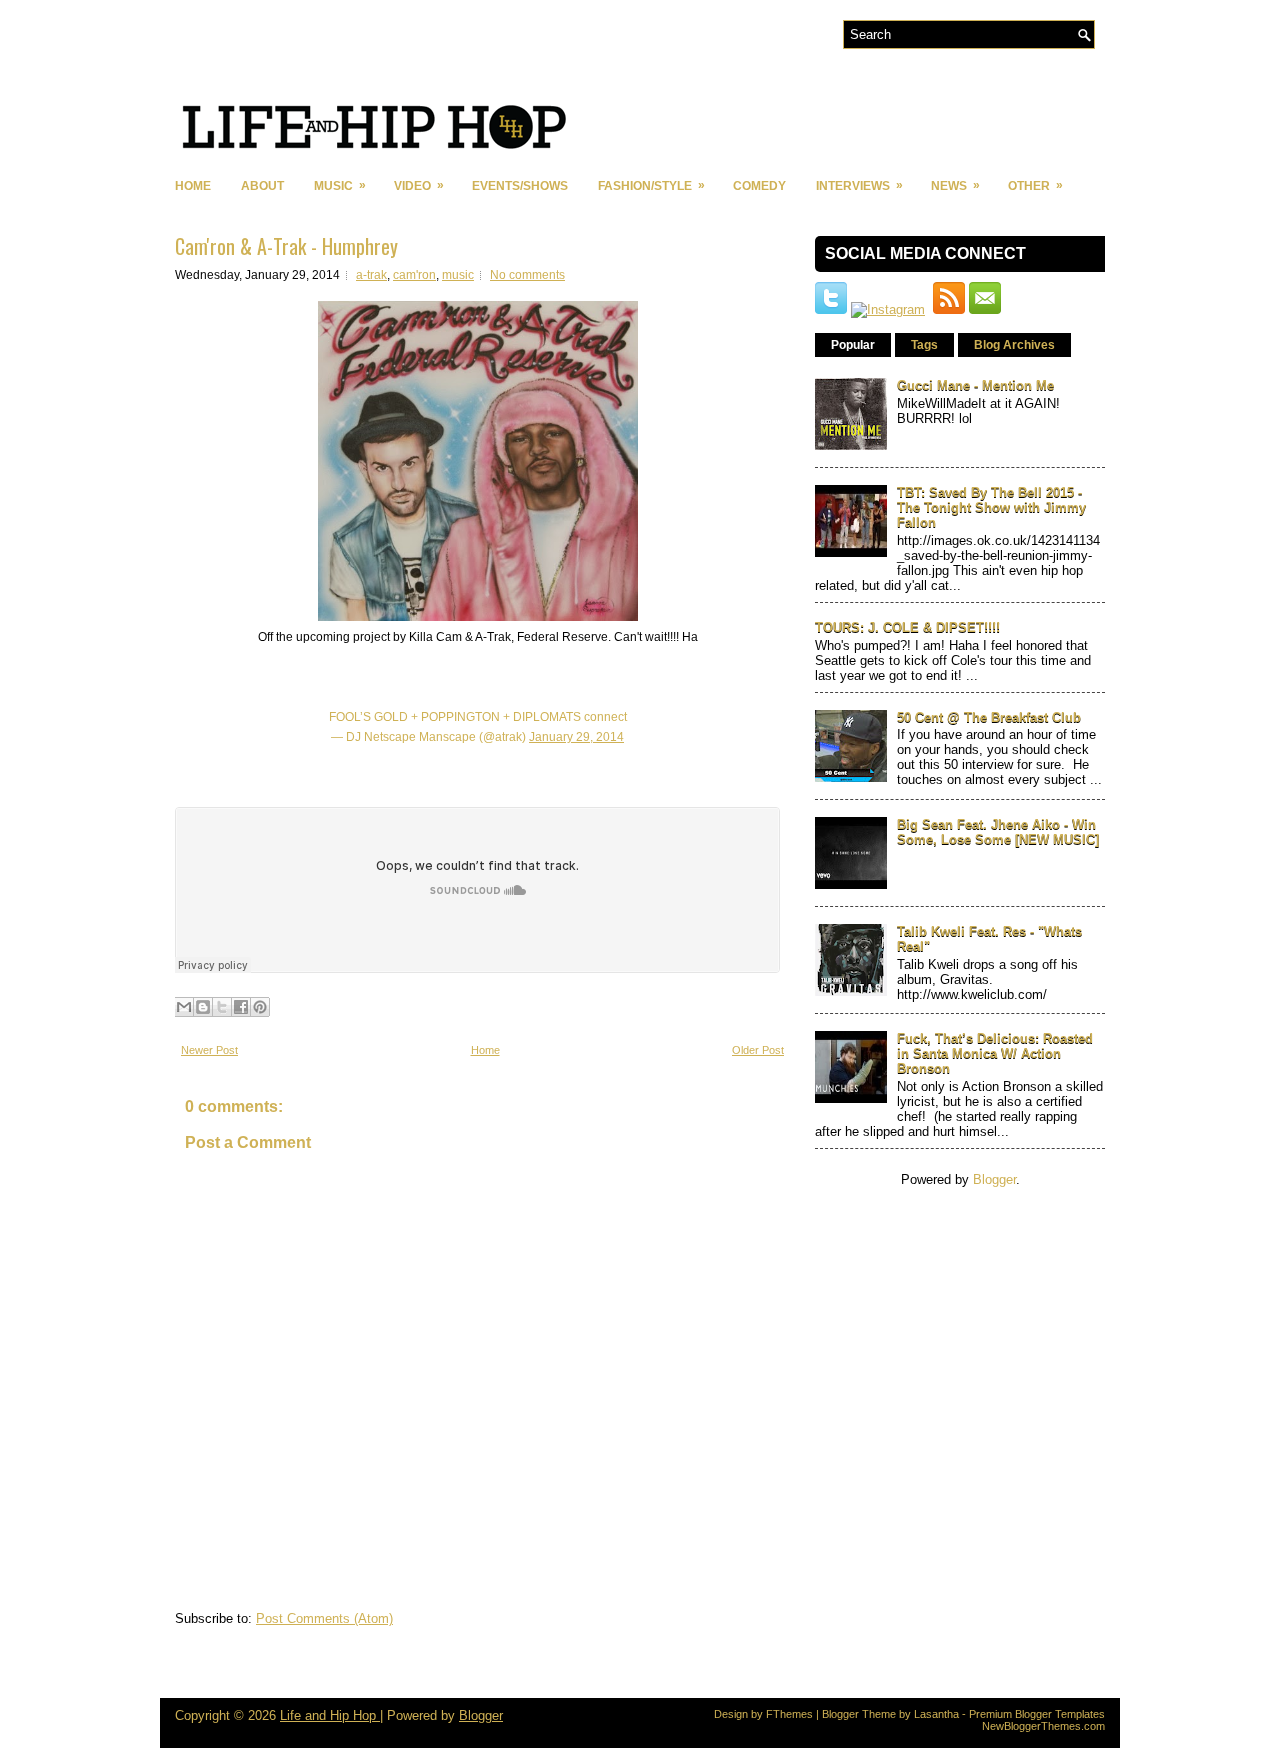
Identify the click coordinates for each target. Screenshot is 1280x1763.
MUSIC (340, 185)
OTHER (1035, 185)
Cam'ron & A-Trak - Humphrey (286, 246)
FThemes (789, 1714)
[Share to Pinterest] (260, 1007)
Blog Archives (1014, 345)
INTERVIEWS (859, 185)
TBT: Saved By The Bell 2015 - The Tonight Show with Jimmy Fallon (991, 507)
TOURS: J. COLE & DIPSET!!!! (907, 627)
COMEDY (759, 186)
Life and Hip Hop (330, 1715)
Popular (853, 345)
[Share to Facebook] (241, 1007)
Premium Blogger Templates (1037, 1714)
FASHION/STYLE (651, 185)
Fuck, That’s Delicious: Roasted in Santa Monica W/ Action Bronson (995, 1053)
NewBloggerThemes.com (1043, 1726)
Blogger (994, 1179)
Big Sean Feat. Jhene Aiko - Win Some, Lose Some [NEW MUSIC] (998, 832)
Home (193, 186)
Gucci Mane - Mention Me (975, 385)
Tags (924, 345)
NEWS (955, 185)
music (458, 275)
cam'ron (414, 275)
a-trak (371, 275)
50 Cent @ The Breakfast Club (989, 717)
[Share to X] (222, 1007)
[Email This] (184, 1007)
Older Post (758, 1050)
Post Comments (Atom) (324, 1618)
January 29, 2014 (576, 737)
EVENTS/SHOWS (520, 186)
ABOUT (262, 186)
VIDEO (419, 185)
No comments (527, 275)
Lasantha (936, 1714)
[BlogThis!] (203, 1007)
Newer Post (209, 1050)
